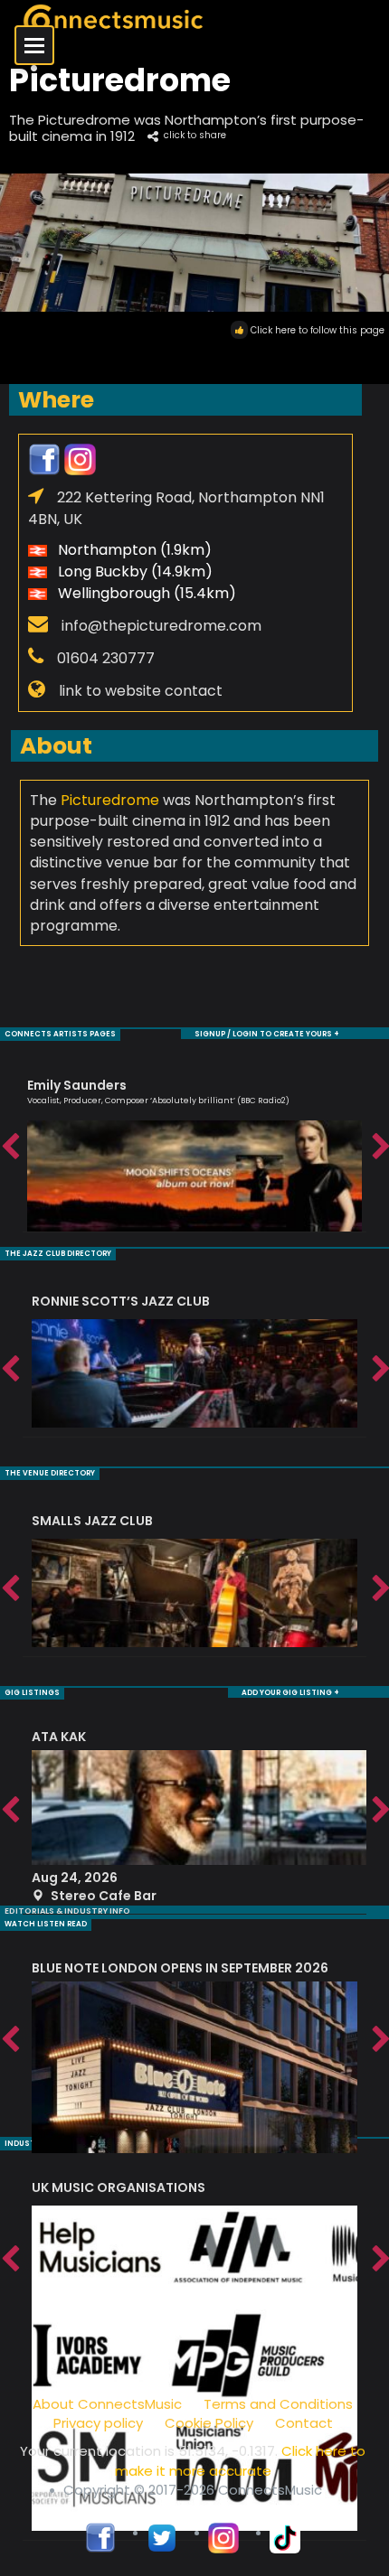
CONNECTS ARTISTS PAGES (60, 1034)
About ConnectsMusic (107, 2404)
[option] (194, 1147)
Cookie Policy (209, 2423)
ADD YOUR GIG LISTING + (290, 1693)
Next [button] (380, 1147)
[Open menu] (34, 45)
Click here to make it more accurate (241, 2460)
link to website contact (141, 691)
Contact (304, 2423)
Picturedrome (110, 800)
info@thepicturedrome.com (161, 626)
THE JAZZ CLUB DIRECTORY (58, 1254)
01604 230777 (106, 658)
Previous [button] (9, 1147)
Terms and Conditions (278, 2404)
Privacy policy (98, 2423)
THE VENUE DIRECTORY (50, 1473)
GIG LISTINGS (32, 1693)
